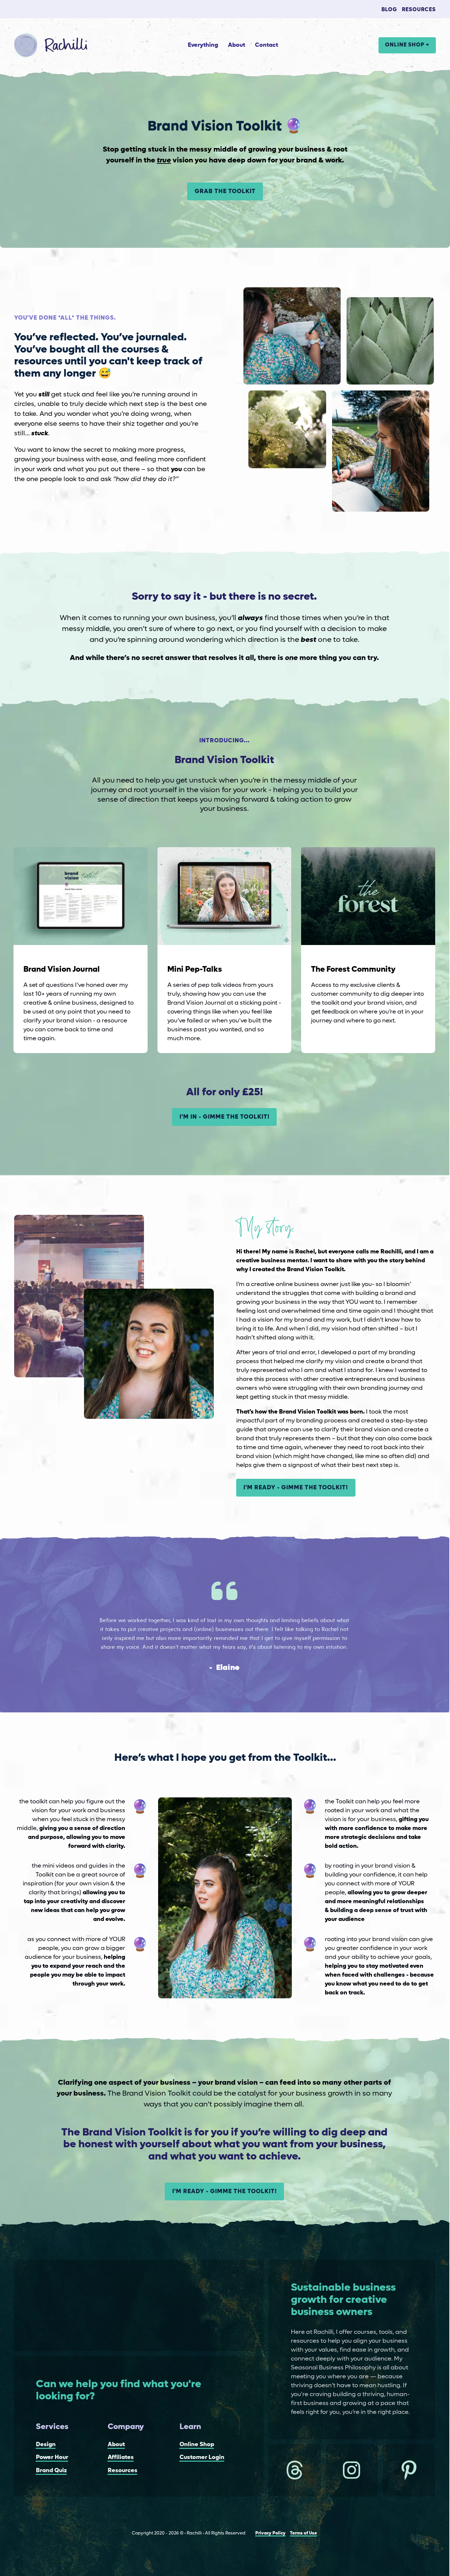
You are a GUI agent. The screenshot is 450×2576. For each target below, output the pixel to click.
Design (46, 2445)
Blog (389, 10)
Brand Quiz (51, 2471)
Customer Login (202, 2457)
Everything (203, 45)
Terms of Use (303, 2533)
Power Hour (52, 2457)
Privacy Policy (270, 2533)
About (237, 45)
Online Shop (197, 2445)
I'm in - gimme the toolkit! (225, 1117)
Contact (267, 45)
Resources (419, 10)
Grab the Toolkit (225, 191)
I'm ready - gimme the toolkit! (296, 1488)
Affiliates (121, 2457)
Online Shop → (407, 45)
